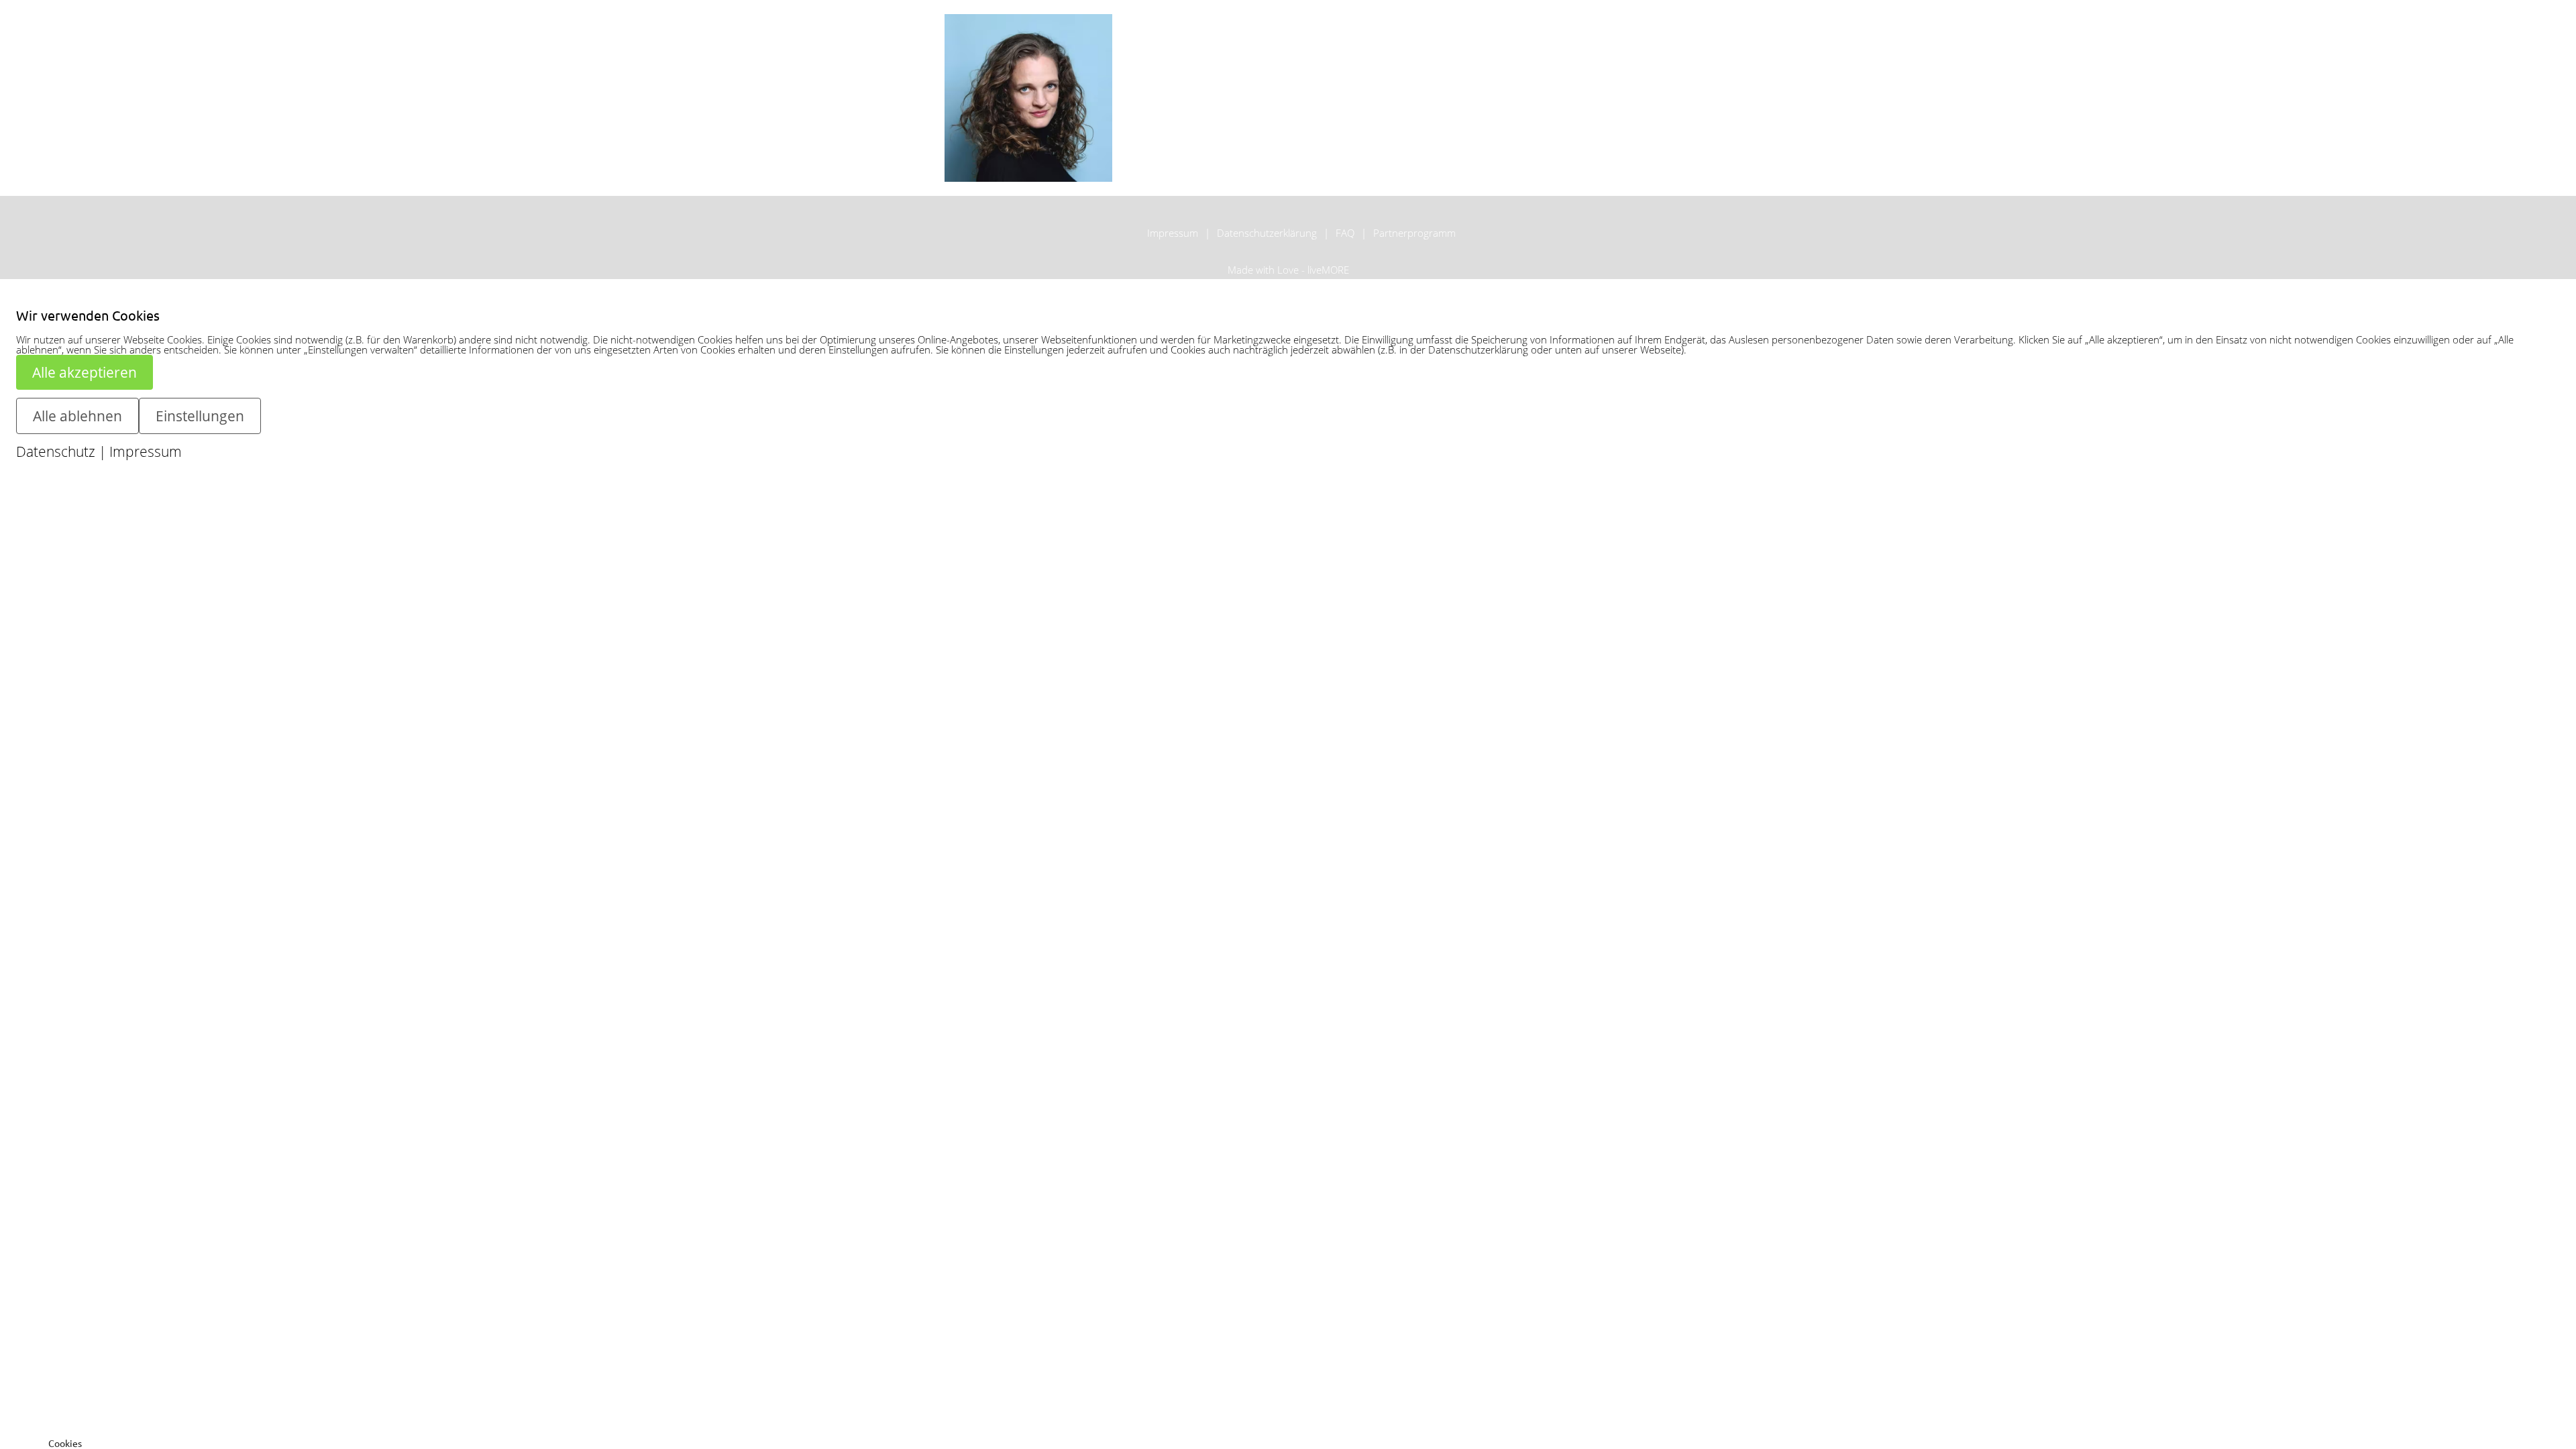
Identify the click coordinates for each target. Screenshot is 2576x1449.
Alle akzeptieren (85, 372)
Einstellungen (200, 416)
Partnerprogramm (1414, 233)
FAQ (1345, 233)
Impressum (1173, 233)
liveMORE (1328, 270)
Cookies (65, 1443)
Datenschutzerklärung (1267, 233)
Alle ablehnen (77, 416)
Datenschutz (56, 451)
